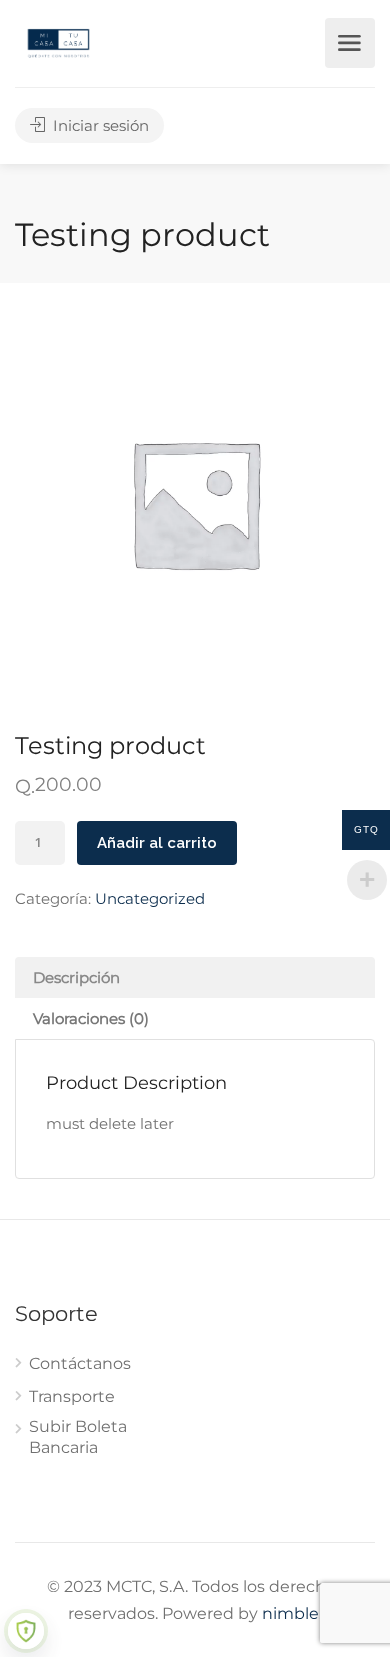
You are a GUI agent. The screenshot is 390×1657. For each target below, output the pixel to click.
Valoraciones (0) (91, 1018)
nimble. (292, 1613)
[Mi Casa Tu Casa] (58, 41)
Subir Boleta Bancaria (78, 1437)
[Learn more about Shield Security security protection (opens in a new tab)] (26, 1631)
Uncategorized (150, 898)
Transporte (72, 1396)
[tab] (195, 977)
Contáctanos (80, 1363)
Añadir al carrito (157, 843)
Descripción (76, 977)
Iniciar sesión (99, 125)
